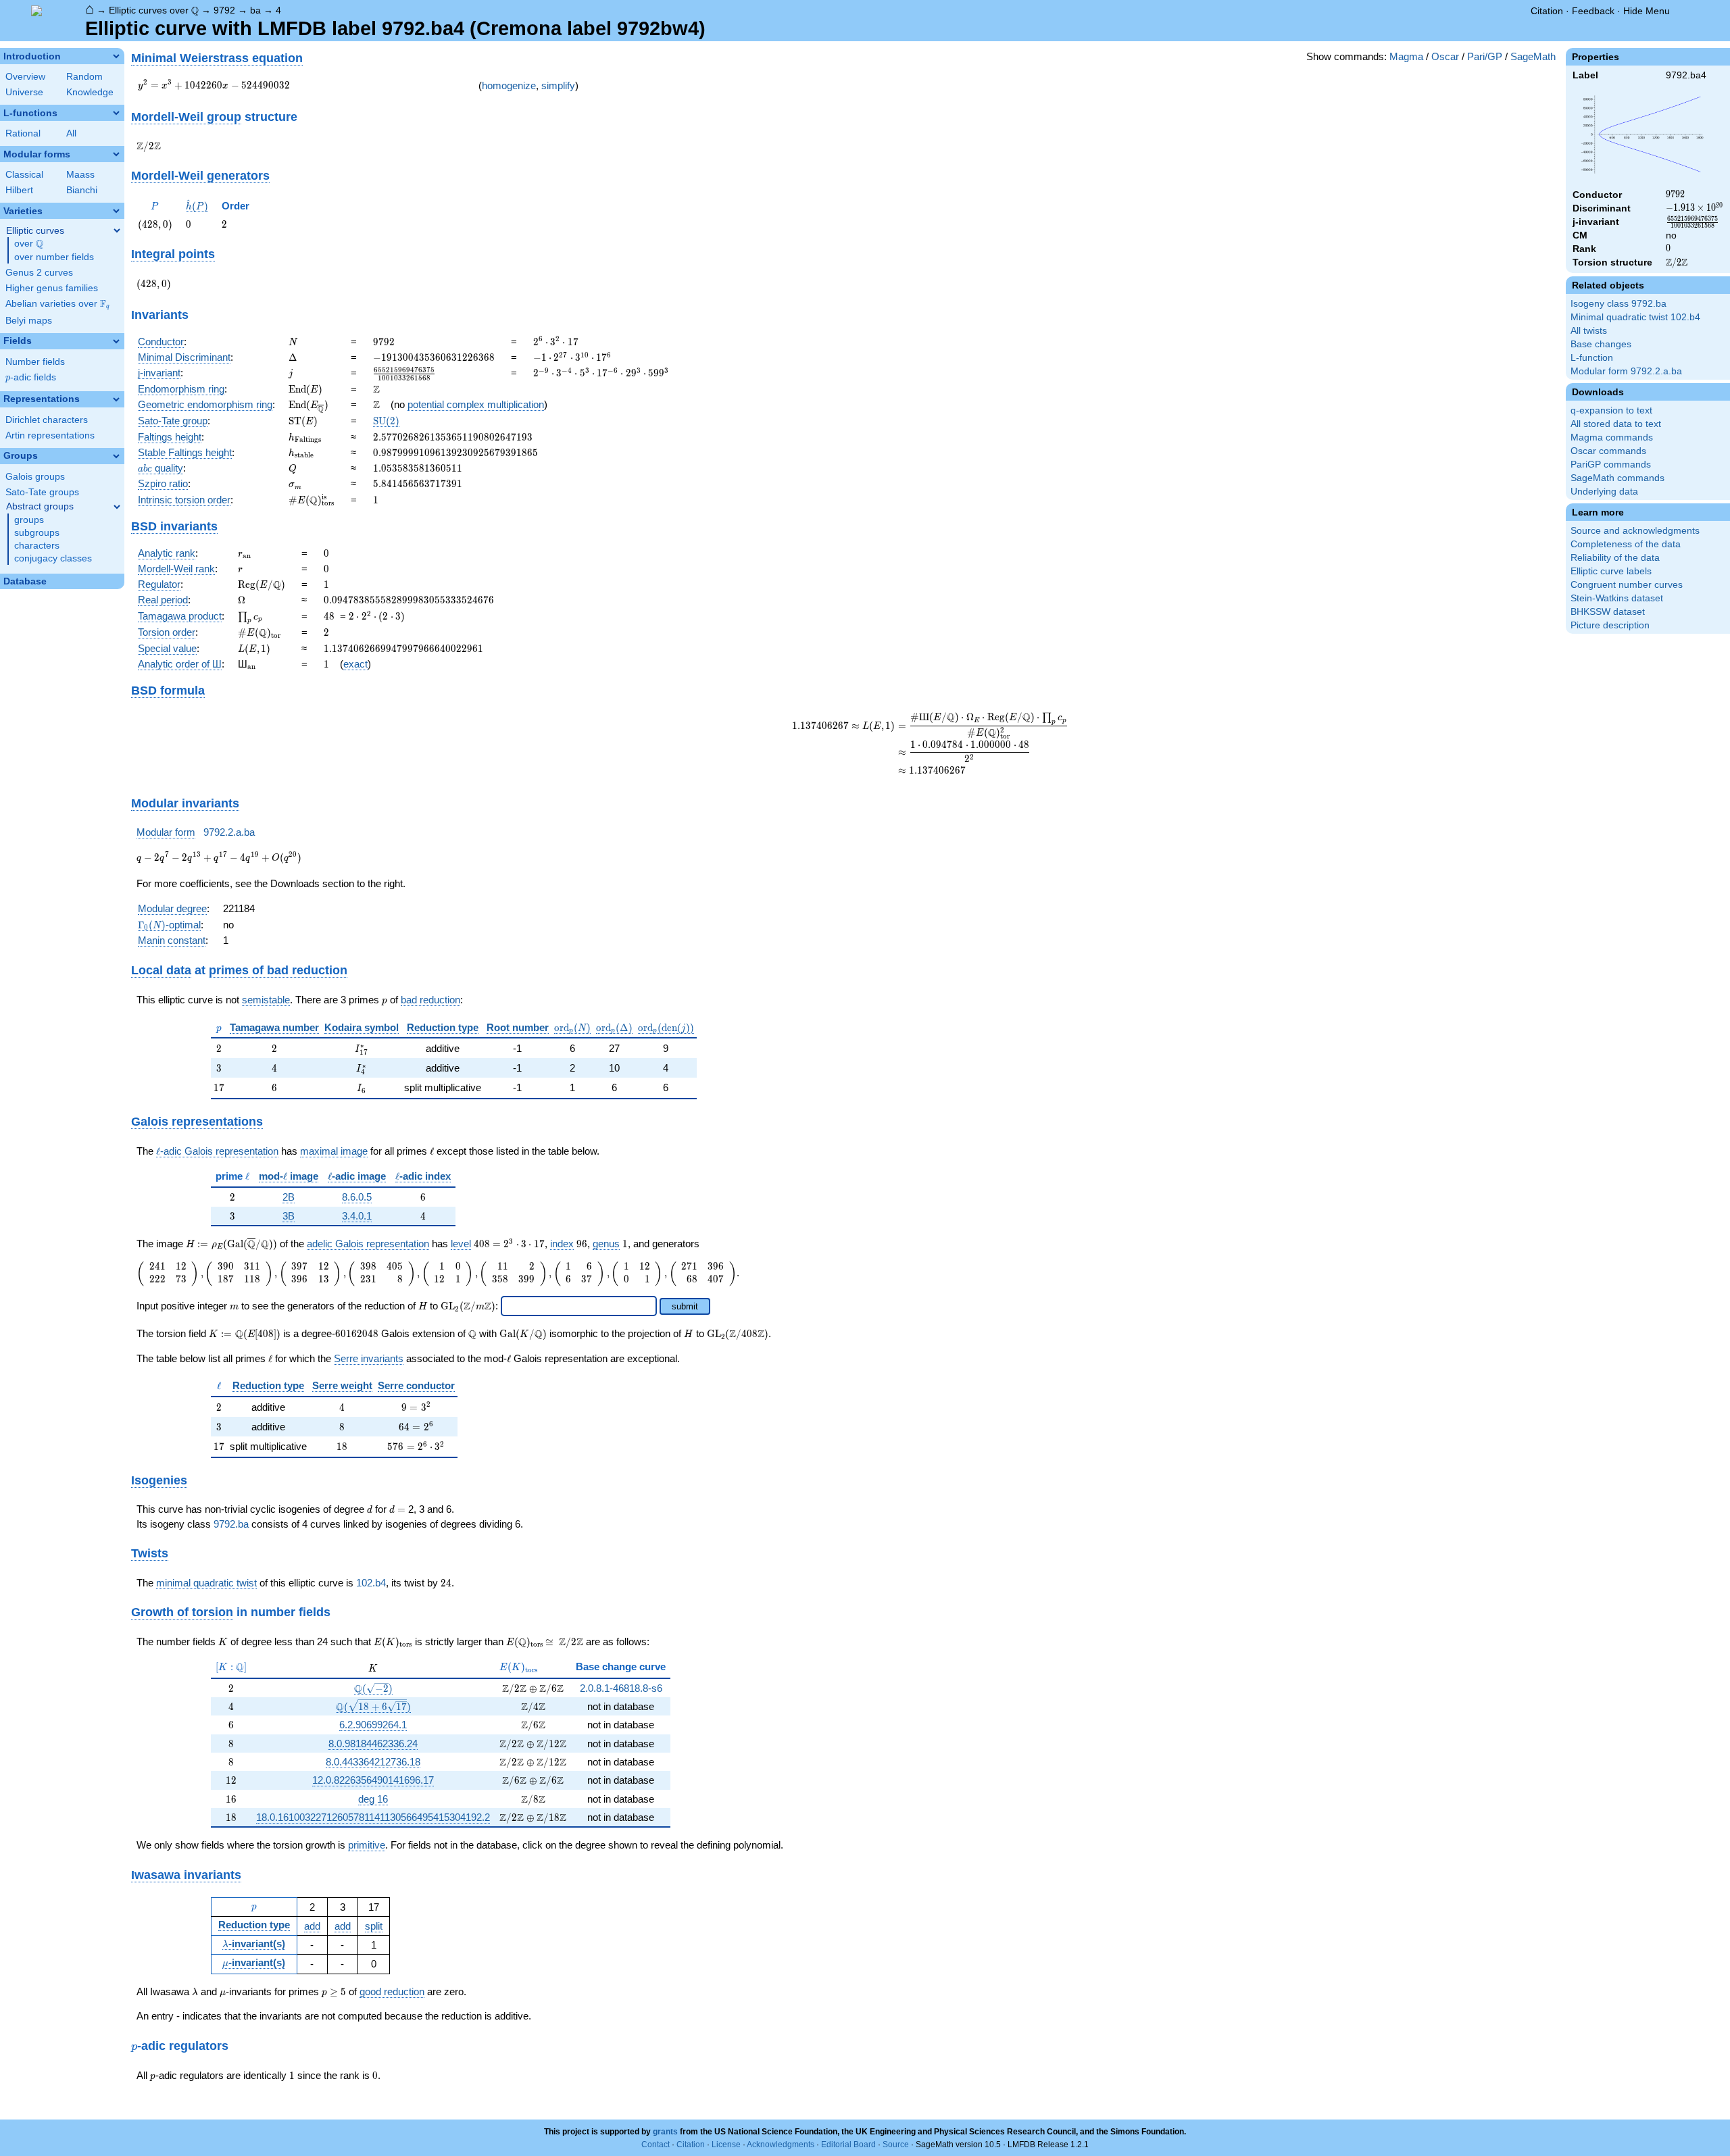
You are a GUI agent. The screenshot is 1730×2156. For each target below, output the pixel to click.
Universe (24, 92)
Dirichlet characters (47, 420)
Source (896, 2145)
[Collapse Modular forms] (116, 154)
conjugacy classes (53, 558)
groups (29, 520)
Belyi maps (29, 321)
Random (84, 77)
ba (255, 10)
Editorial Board (848, 2145)
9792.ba (231, 1524)
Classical (24, 175)
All (71, 133)
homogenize (509, 85)
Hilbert (19, 190)
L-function (1592, 358)
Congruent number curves (1627, 585)
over (29, 244)
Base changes (1601, 344)
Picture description (1610, 625)
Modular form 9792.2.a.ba (1626, 371)
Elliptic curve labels (1611, 571)
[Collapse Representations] (116, 399)
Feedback (1593, 11)
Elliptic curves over (154, 10)
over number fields (54, 257)
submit (685, 1306)
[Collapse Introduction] (116, 56)
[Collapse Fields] (116, 341)
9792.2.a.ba (229, 832)
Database (25, 581)
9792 (224, 10)
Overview (25, 77)
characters (37, 546)
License (726, 2145)
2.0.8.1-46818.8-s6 (621, 1688)
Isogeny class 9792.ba (1618, 304)
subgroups (37, 533)
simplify (558, 85)
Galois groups (35, 477)
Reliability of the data (1615, 558)
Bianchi (82, 190)
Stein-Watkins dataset (1617, 598)
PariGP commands (1611, 465)
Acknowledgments (781, 2145)
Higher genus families (52, 288)
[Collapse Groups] (116, 456)
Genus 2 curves (39, 273)
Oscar (1445, 56)
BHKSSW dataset (1608, 612)
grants (665, 2132)
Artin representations (50, 435)
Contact (656, 2145)
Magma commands (1612, 437)
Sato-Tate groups (42, 492)
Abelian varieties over (57, 304)
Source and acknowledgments (1635, 531)
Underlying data (1604, 492)
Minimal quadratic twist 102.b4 (1635, 317)
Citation (1547, 11)
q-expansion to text (1611, 410)
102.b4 (371, 1583)
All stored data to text (1616, 424)
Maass (80, 175)
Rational (23, 133)
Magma (1406, 56)
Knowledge (90, 92)
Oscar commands (1608, 451)
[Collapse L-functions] (116, 113)
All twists (1589, 331)
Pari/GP (1485, 56)
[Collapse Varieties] (116, 211)
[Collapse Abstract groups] (117, 507)
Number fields (35, 362)
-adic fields (31, 377)
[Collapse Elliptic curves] (117, 230)
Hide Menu (1647, 11)
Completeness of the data (1626, 544)
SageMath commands (1617, 478)
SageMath (1533, 56)
